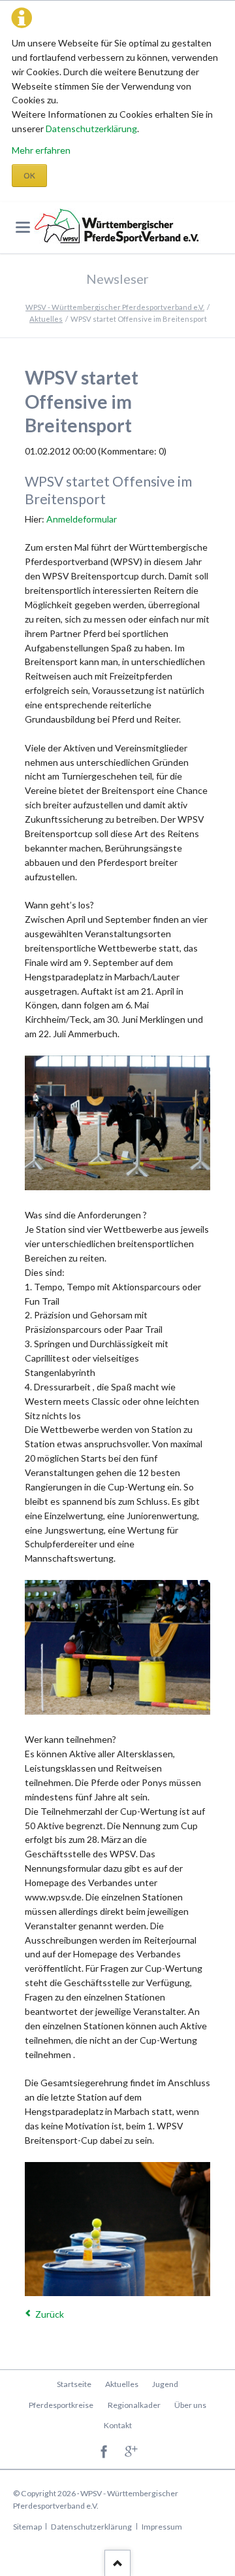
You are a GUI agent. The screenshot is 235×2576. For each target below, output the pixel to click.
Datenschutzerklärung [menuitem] (91, 2527)
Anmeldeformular (82, 519)
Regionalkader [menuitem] (134, 2405)
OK (29, 176)
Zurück (50, 2314)
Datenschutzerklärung (91, 129)
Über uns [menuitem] (190, 2405)
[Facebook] (104, 2452)
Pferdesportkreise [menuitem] (61, 2405)
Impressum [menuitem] (162, 2527)
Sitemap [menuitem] (27, 2527)
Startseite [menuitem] (74, 2384)
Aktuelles (46, 319)
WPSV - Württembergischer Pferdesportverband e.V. (115, 307)
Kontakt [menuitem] (118, 2425)
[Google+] (132, 2452)
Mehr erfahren (41, 150)
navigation (23, 227)
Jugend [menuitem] (165, 2384)
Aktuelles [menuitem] (122, 2384)
